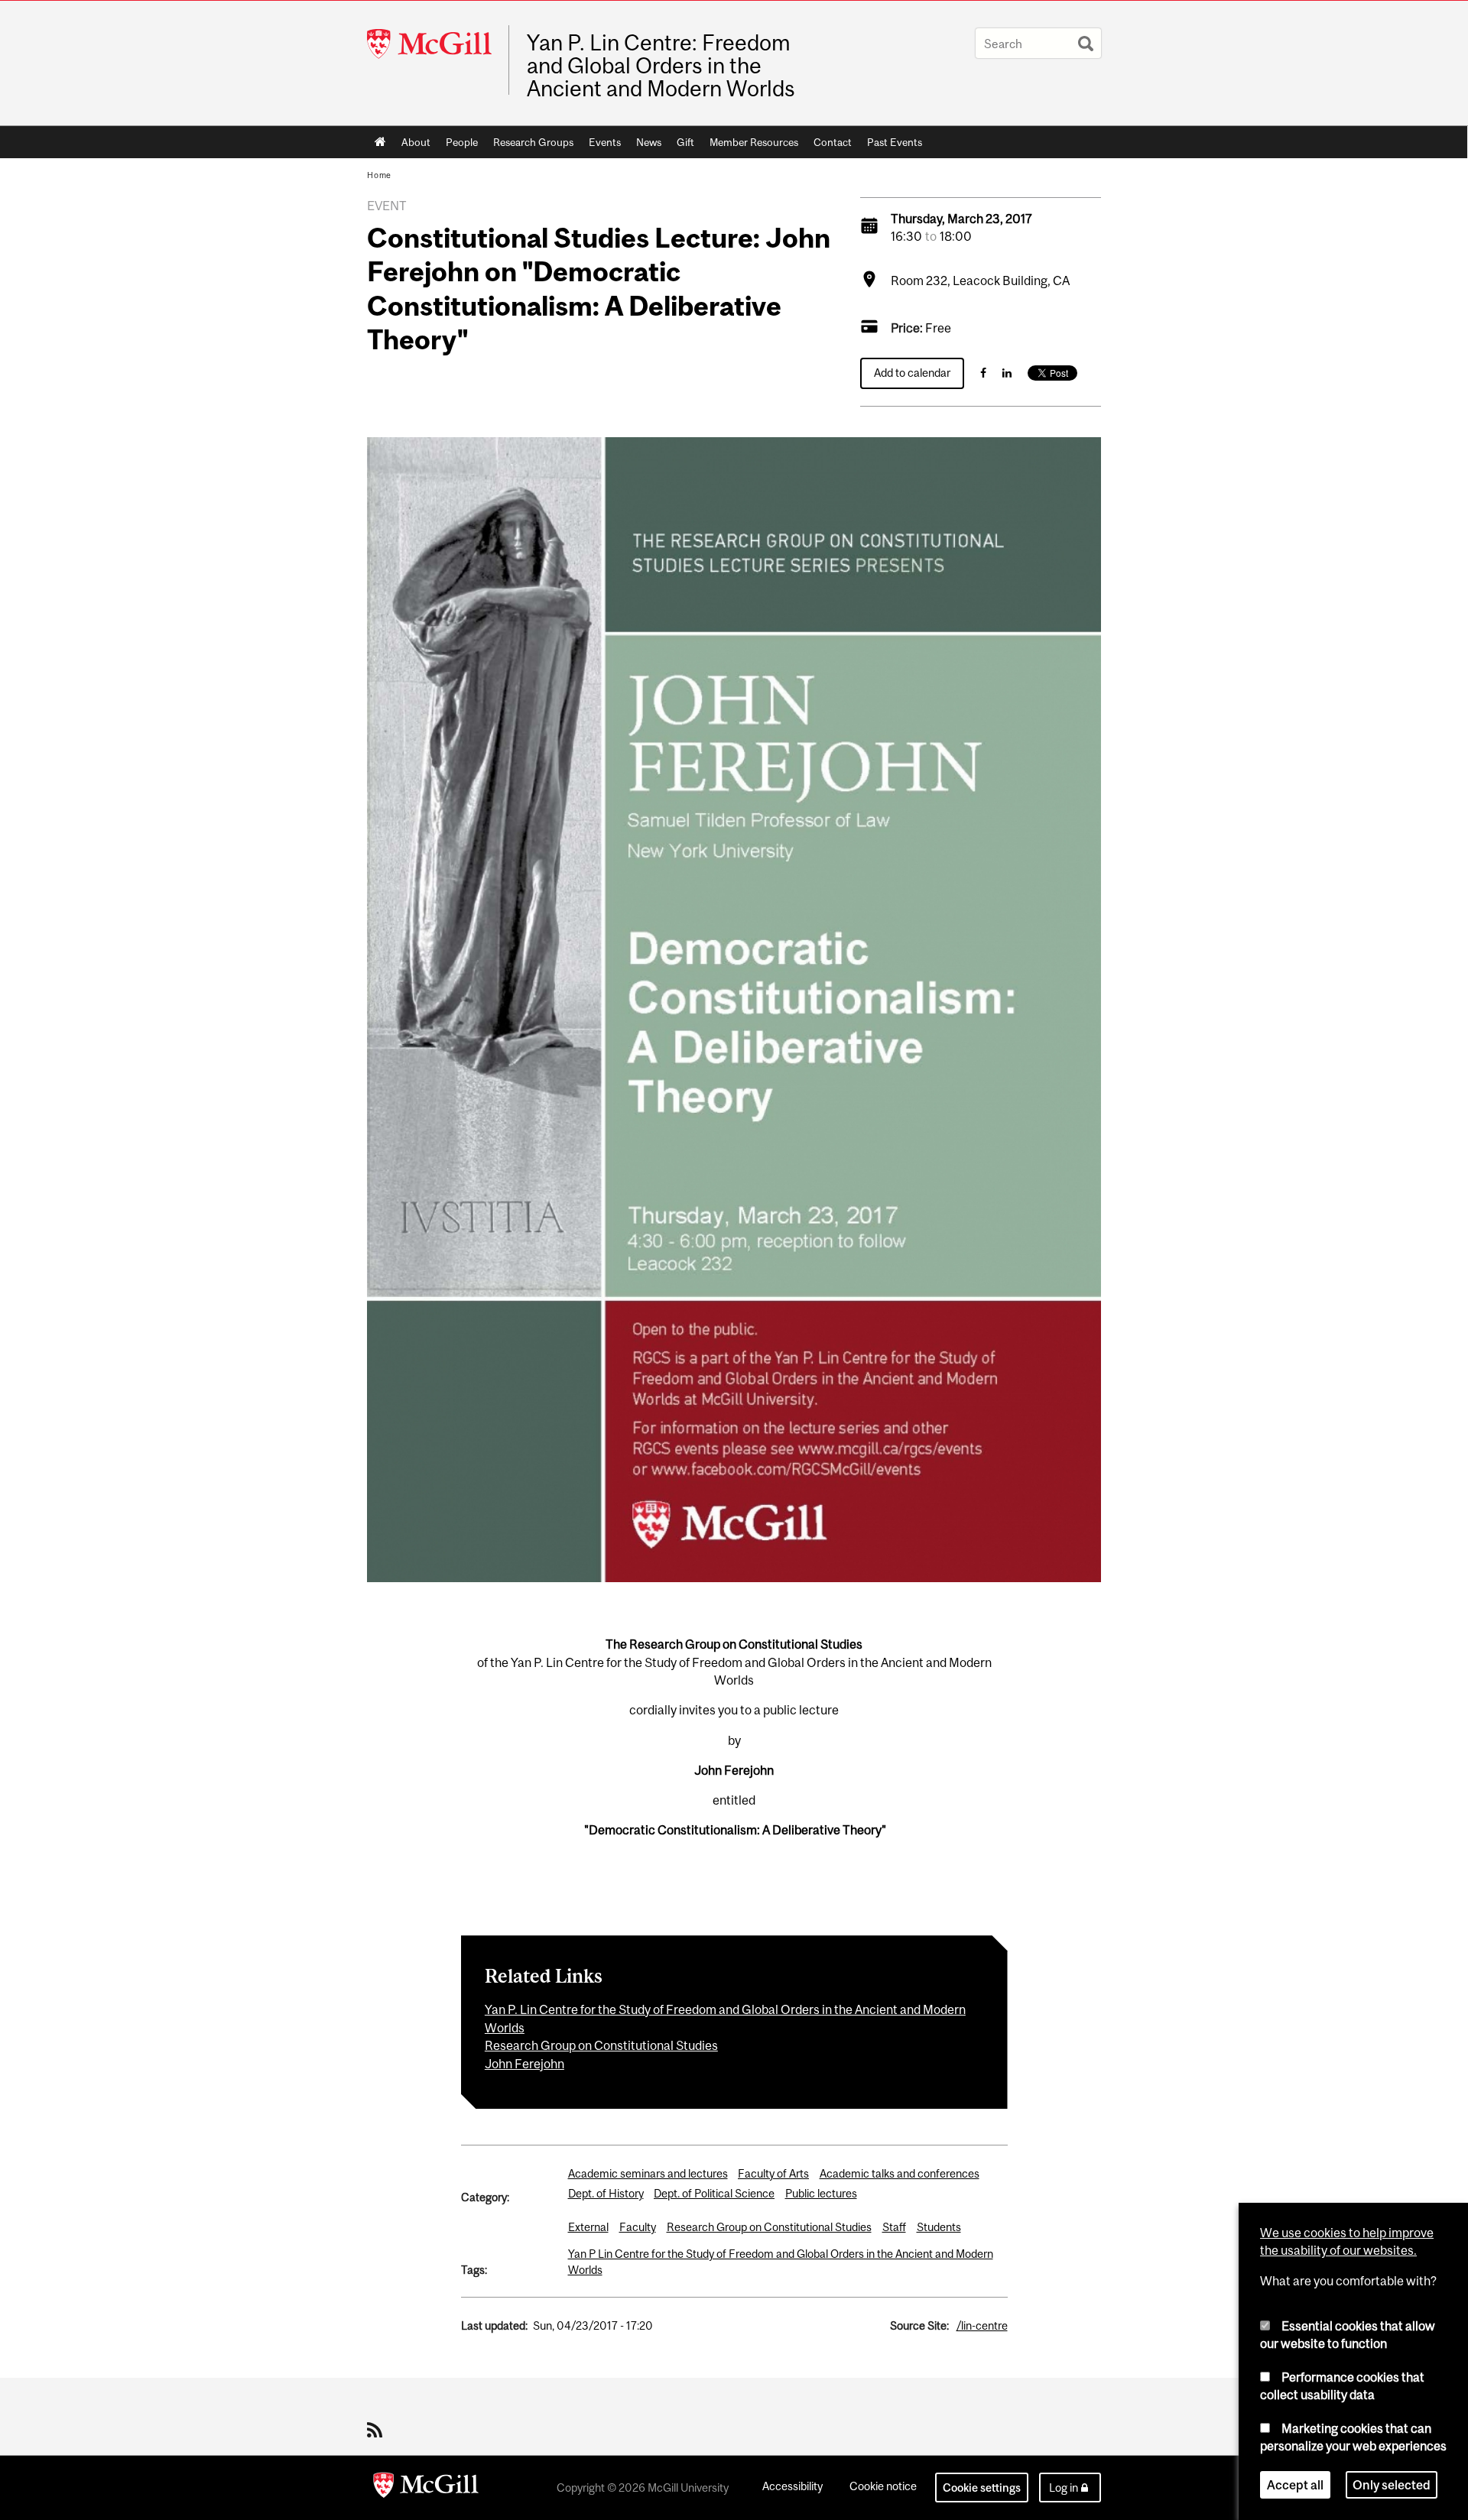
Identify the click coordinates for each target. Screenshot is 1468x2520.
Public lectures (821, 2193)
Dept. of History (606, 2193)
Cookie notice (883, 2486)
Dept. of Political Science (714, 2193)
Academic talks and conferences (900, 2173)
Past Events (895, 142)
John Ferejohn (525, 2064)
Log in (1064, 2488)
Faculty (638, 2227)
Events (605, 142)
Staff (894, 2227)
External (588, 2227)
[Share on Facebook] (983, 373)
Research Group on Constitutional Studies (601, 2045)
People (462, 142)
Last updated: (494, 2325)
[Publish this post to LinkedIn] (1007, 373)
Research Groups (533, 142)
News (649, 142)
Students (939, 2227)
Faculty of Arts (773, 2173)
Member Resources (754, 142)
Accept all (1295, 2485)
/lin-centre (982, 2325)
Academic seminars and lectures (648, 2173)
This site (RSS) (377, 2430)
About (416, 142)
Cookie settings (982, 2488)
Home (380, 142)
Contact (833, 142)
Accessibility (792, 2486)
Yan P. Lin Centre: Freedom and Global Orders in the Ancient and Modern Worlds (661, 66)
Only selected (1392, 2485)
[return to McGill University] (426, 2488)
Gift (685, 142)
